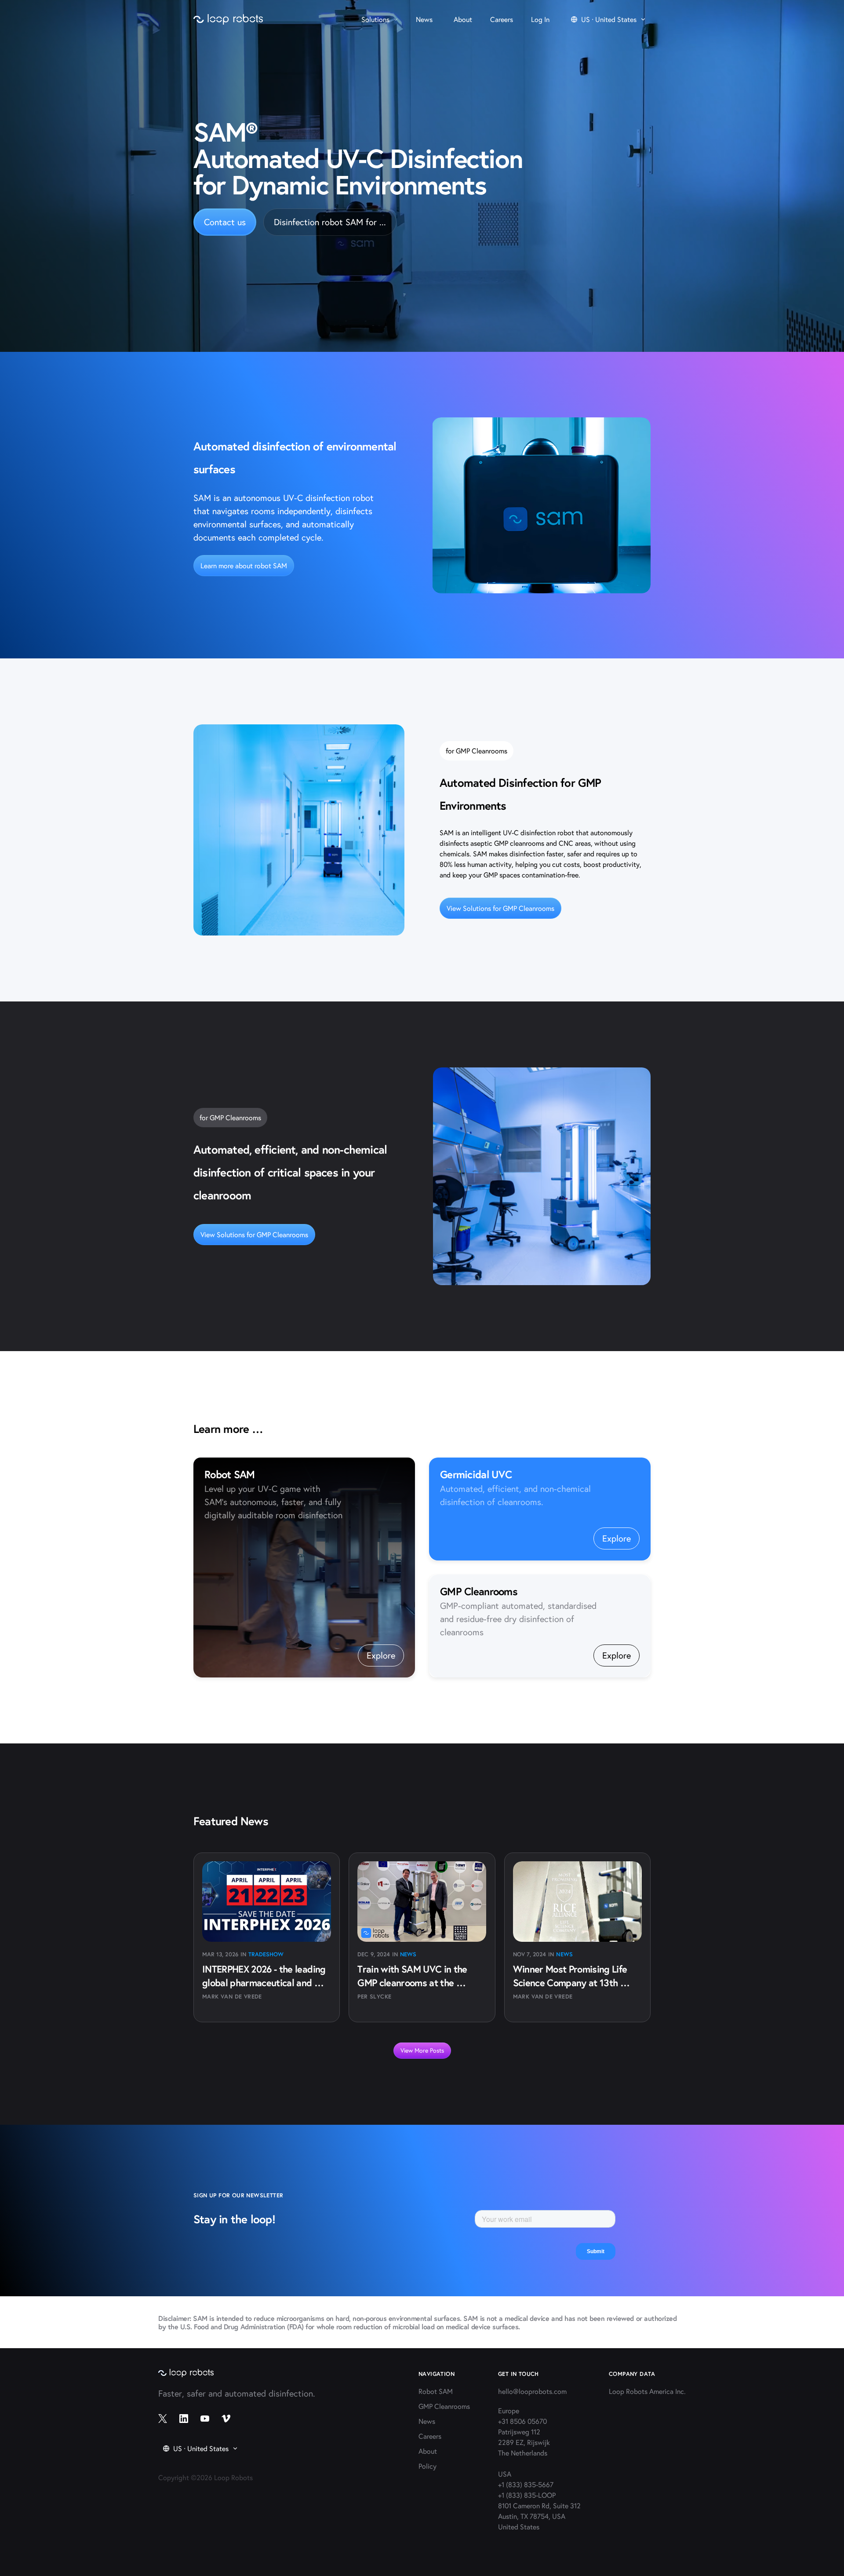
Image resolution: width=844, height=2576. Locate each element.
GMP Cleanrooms (444, 2406)
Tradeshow (266, 1954)
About (428, 2451)
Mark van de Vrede (232, 1997)
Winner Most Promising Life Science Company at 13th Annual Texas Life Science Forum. (571, 1989)
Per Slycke (374, 1997)
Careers (430, 2436)
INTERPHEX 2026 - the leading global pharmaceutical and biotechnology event (265, 1982)
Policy (427, 2466)
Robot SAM (436, 2391)
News (408, 1954)
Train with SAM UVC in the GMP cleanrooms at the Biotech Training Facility (413, 1982)
